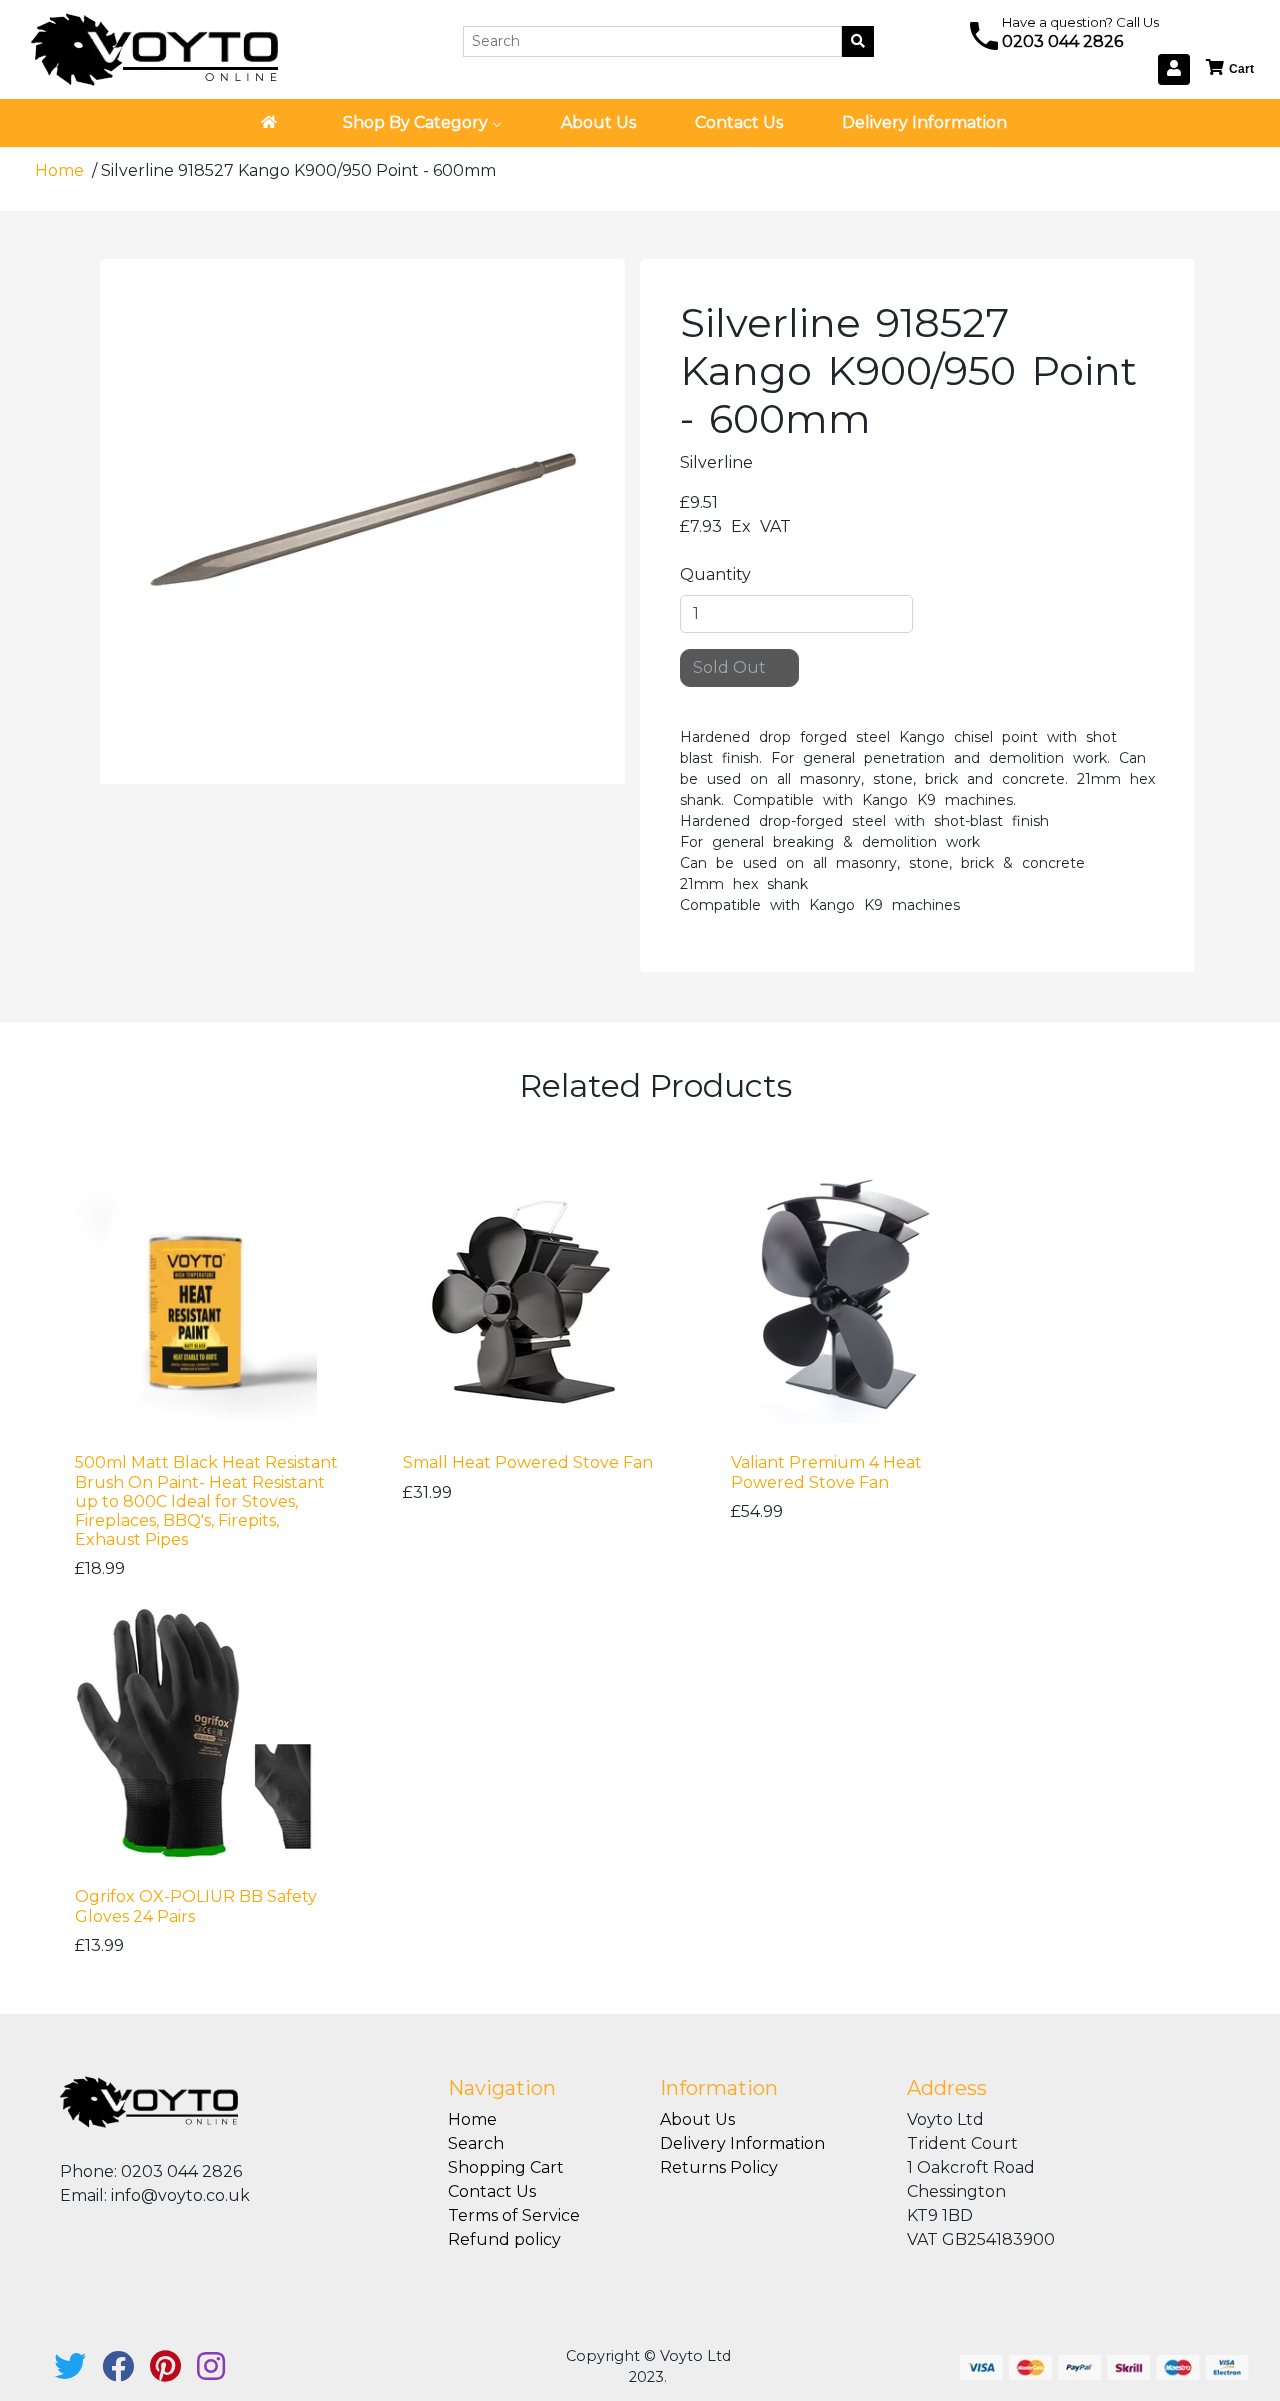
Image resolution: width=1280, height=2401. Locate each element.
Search (476, 2143)
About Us (697, 2119)
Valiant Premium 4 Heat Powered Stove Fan (826, 1472)
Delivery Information (742, 2143)
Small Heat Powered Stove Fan (528, 1462)
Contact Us (492, 2191)
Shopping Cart (506, 2167)
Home (61, 170)
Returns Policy (719, 2167)
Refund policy (504, 2239)
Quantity (715, 574)
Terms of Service (514, 2215)
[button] (1231, 68)
